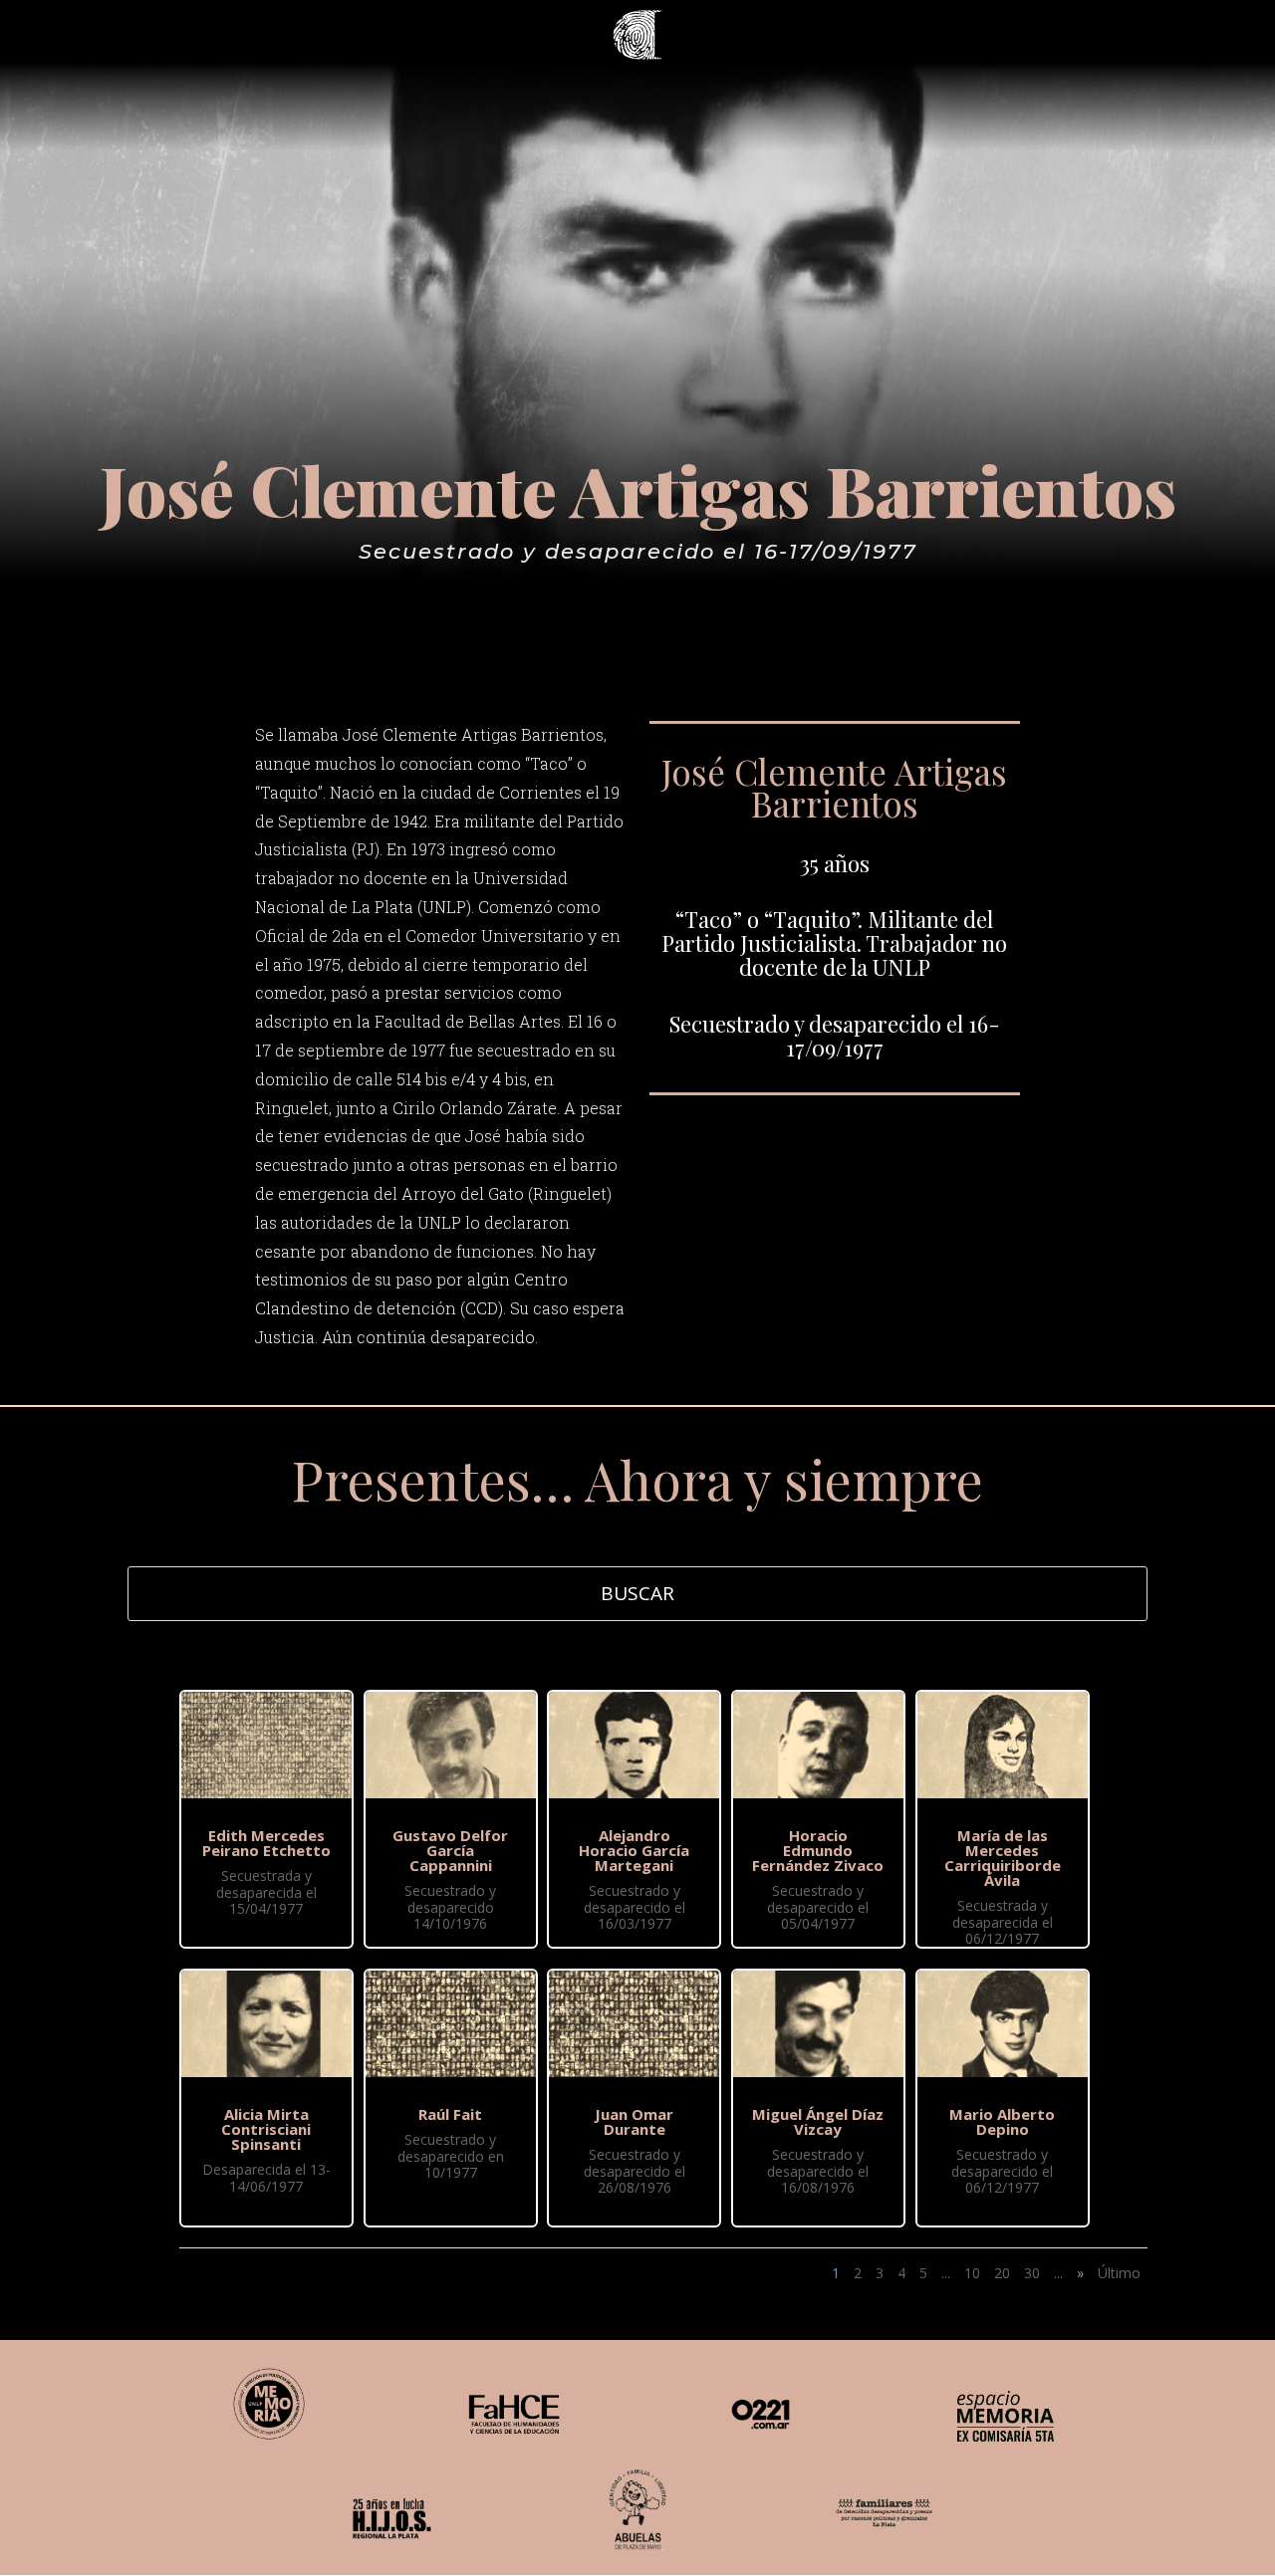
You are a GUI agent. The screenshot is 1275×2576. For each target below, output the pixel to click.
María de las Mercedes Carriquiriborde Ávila (1003, 1858)
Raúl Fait (450, 2114)
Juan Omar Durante (634, 2121)
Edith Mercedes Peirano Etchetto (266, 1843)
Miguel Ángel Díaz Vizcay (818, 2121)
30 (1032, 2273)
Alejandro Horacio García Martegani (634, 1850)
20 (1002, 2273)
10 (972, 2273)
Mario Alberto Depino (1002, 2121)
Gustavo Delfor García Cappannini (450, 1850)
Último (1119, 2273)
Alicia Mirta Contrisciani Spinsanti (266, 2129)
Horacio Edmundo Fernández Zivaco (818, 1850)
